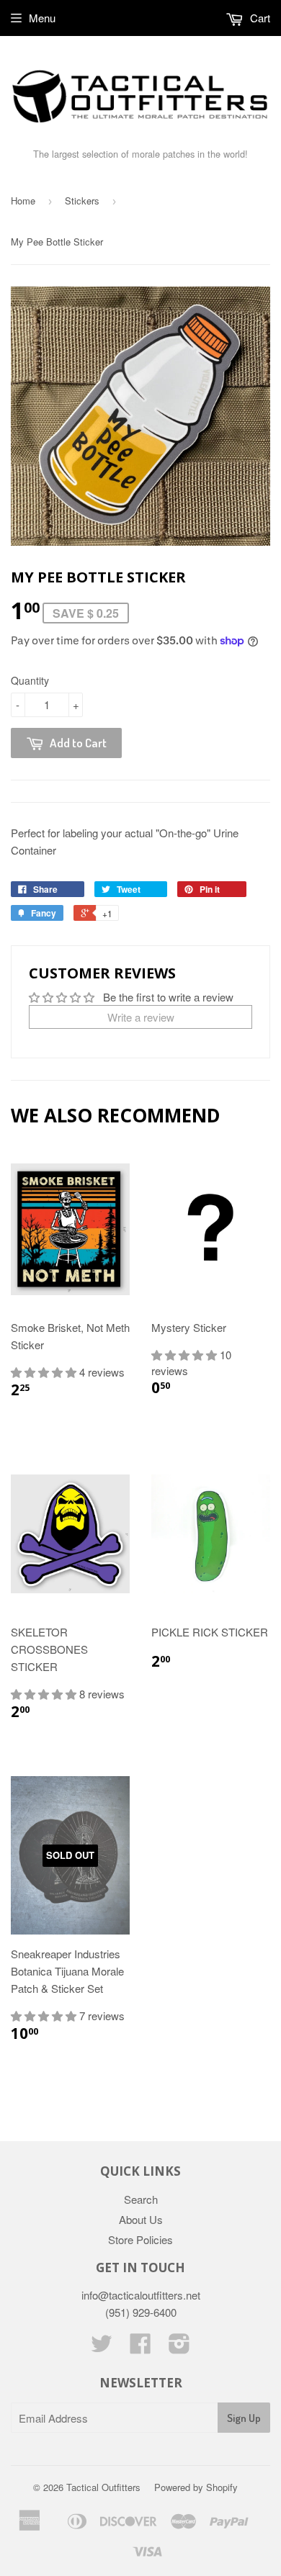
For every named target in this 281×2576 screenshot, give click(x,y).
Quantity (30, 680)
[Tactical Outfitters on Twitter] (102, 2347)
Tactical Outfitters (103, 2487)
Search (141, 2199)
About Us (141, 2219)
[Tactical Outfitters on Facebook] (140, 2347)
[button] (45, 1372)
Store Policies (140, 2239)
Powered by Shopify (196, 2487)
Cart (259, 18)
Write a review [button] (141, 1017)
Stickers (82, 201)
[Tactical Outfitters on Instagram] (179, 2347)
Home (23, 201)
